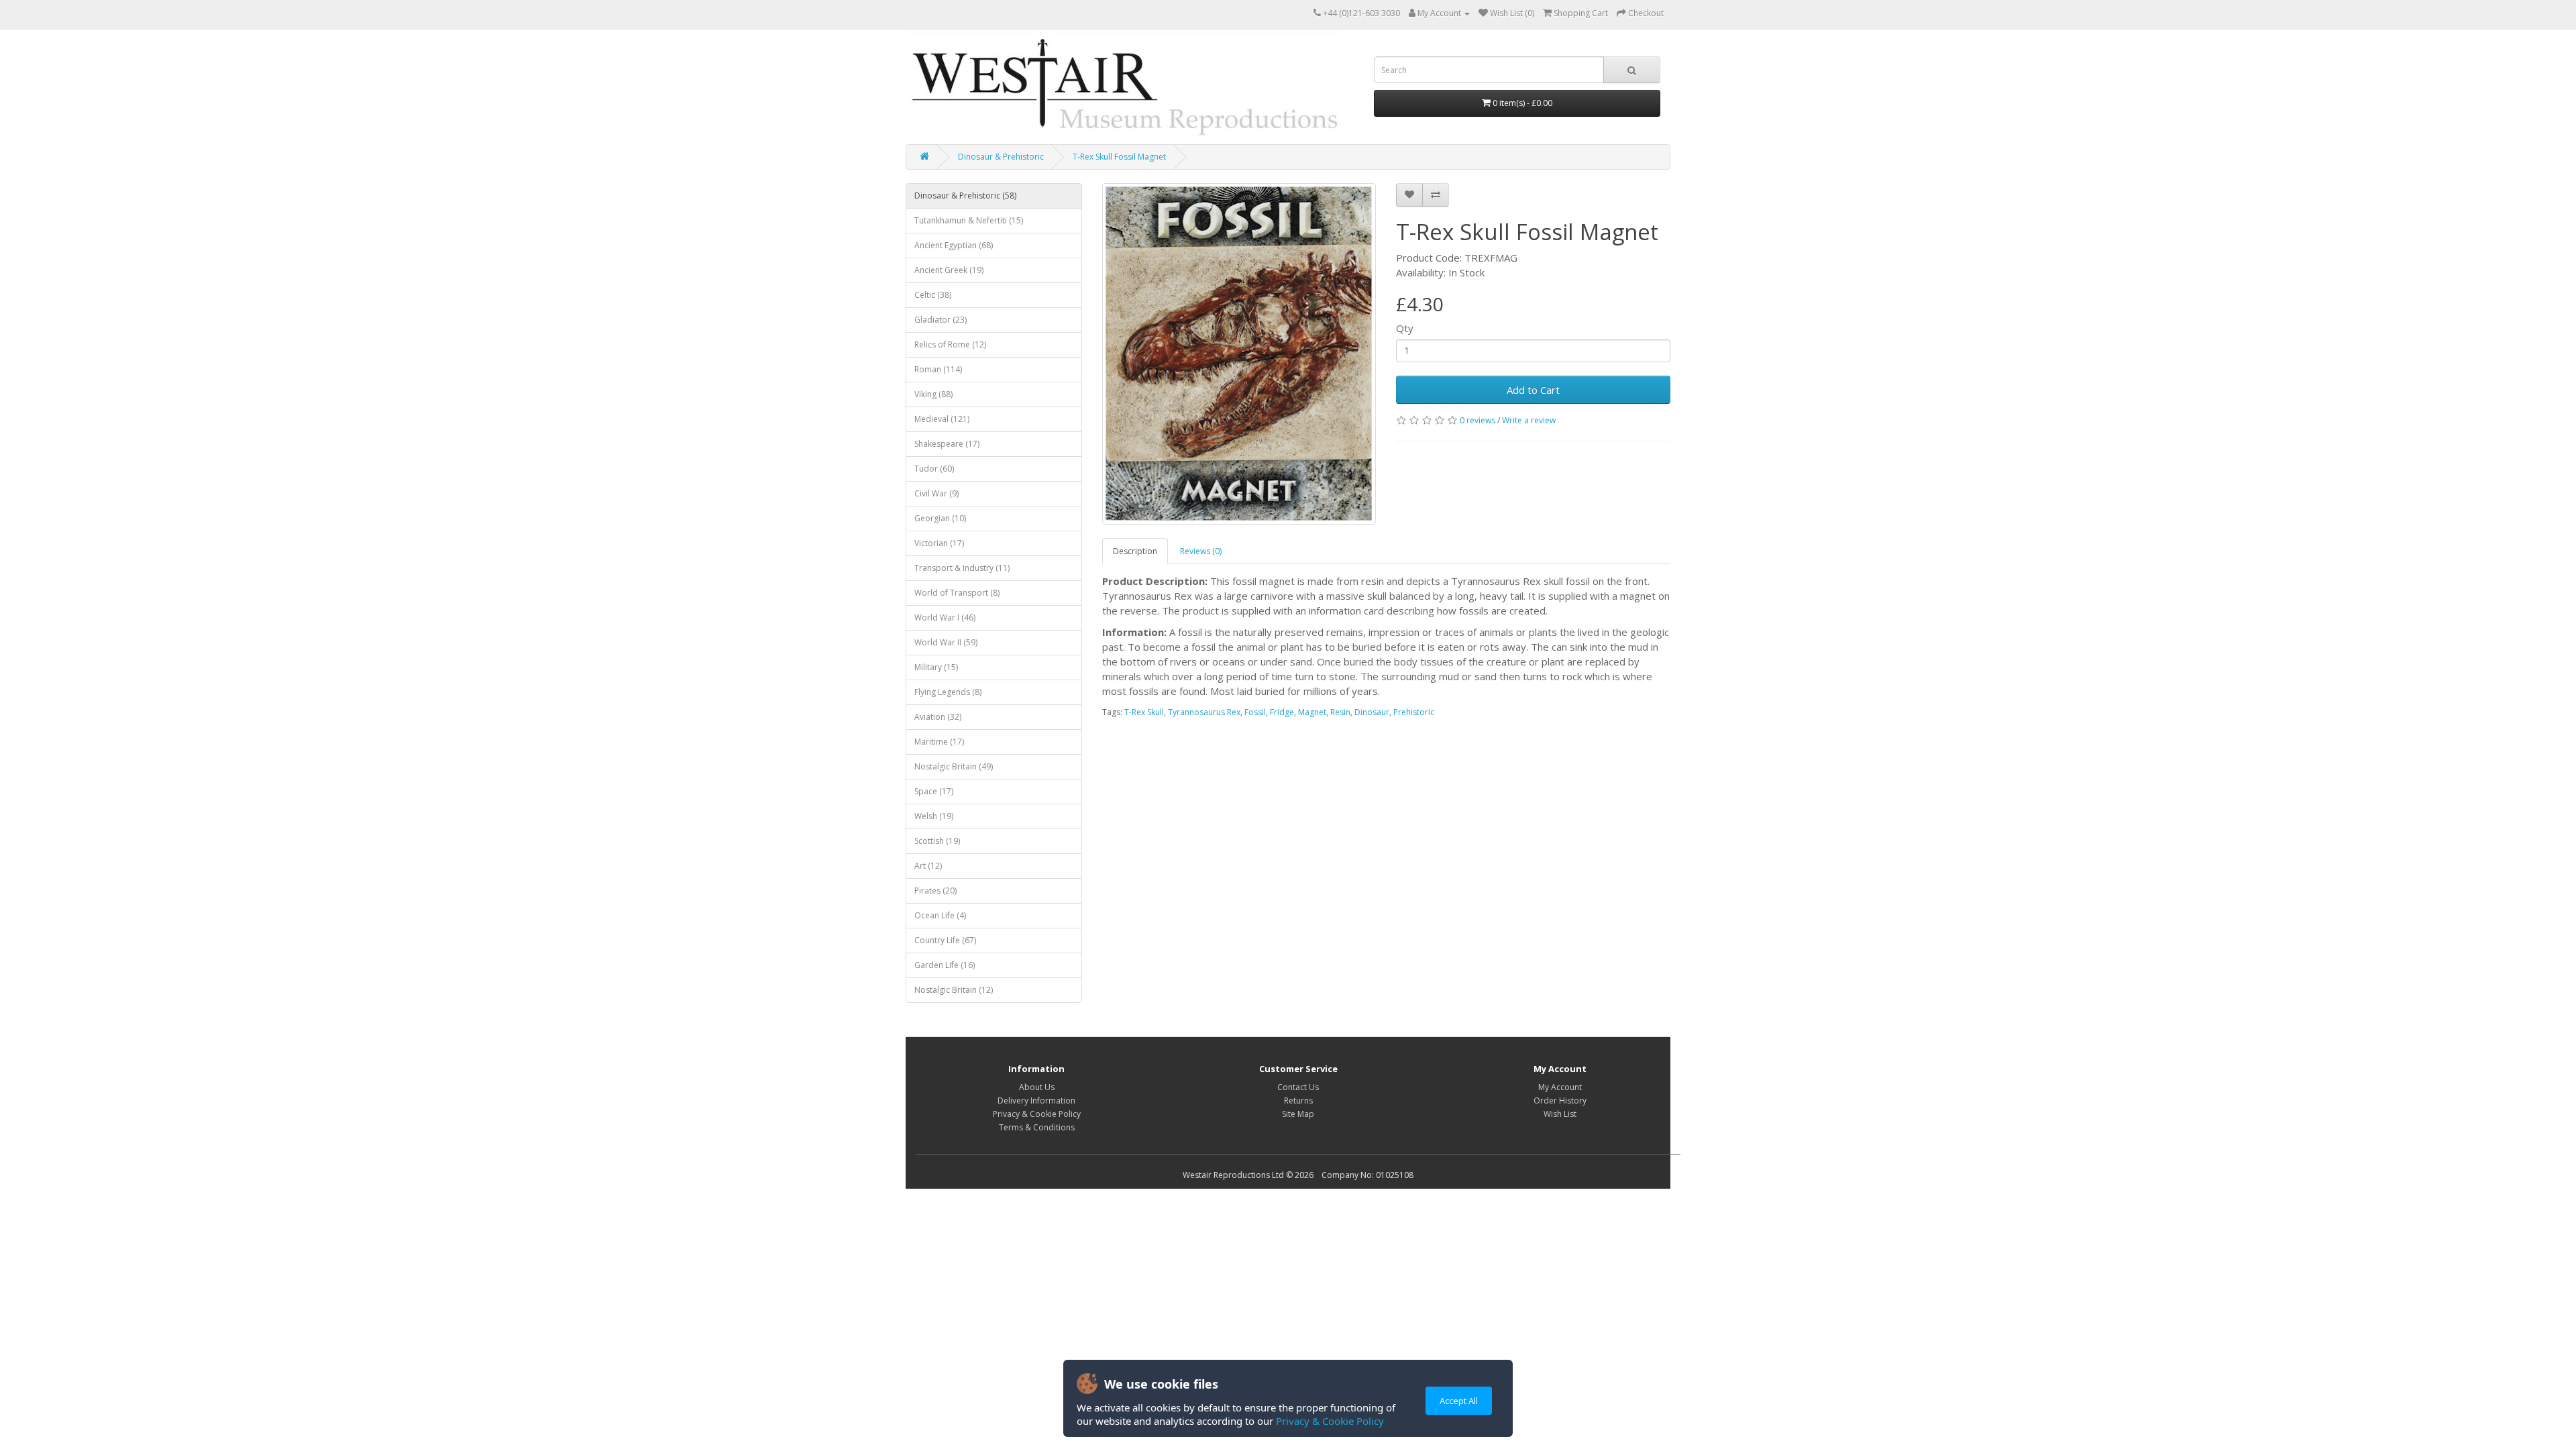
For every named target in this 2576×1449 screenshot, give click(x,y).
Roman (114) (938, 369)
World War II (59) (946, 642)
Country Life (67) (945, 940)
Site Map (1298, 1114)
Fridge (1282, 712)
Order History (1560, 1101)
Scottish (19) (937, 841)
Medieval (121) (942, 419)
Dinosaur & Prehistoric (1001, 157)
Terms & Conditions (1037, 1127)
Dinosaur (1372, 712)
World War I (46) (945, 618)
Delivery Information (1036, 1101)
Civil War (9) (936, 493)
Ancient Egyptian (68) (954, 245)
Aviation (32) (938, 717)
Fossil (1255, 712)
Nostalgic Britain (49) (954, 766)
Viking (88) (933, 394)
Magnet (1312, 712)
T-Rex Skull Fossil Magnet (1119, 157)
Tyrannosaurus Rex (1204, 712)
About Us (1037, 1087)
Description (1135, 551)
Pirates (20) (935, 891)
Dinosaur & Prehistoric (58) (965, 196)
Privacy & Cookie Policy (1330, 1421)
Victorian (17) (939, 543)
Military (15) (936, 667)
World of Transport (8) (957, 593)
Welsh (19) (934, 816)
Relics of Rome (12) (950, 344)
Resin (1340, 712)
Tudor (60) (934, 469)
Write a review (1529, 420)
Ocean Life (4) (940, 915)
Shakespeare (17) (947, 444)
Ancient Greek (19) (949, 270)
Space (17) (934, 791)
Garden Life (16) (945, 965)
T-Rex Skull (1144, 712)
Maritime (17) (939, 742)
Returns (1298, 1101)
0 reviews (1478, 420)
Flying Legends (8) (948, 692)
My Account (1560, 1087)
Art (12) (928, 866)
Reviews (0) (1201, 551)
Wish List (1560, 1114)
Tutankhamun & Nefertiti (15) (969, 220)
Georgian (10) (940, 518)
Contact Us (1298, 1087)
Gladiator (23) (941, 320)
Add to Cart (1533, 390)
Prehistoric (1414, 712)
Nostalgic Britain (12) (954, 990)
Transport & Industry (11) (962, 568)
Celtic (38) (933, 295)
